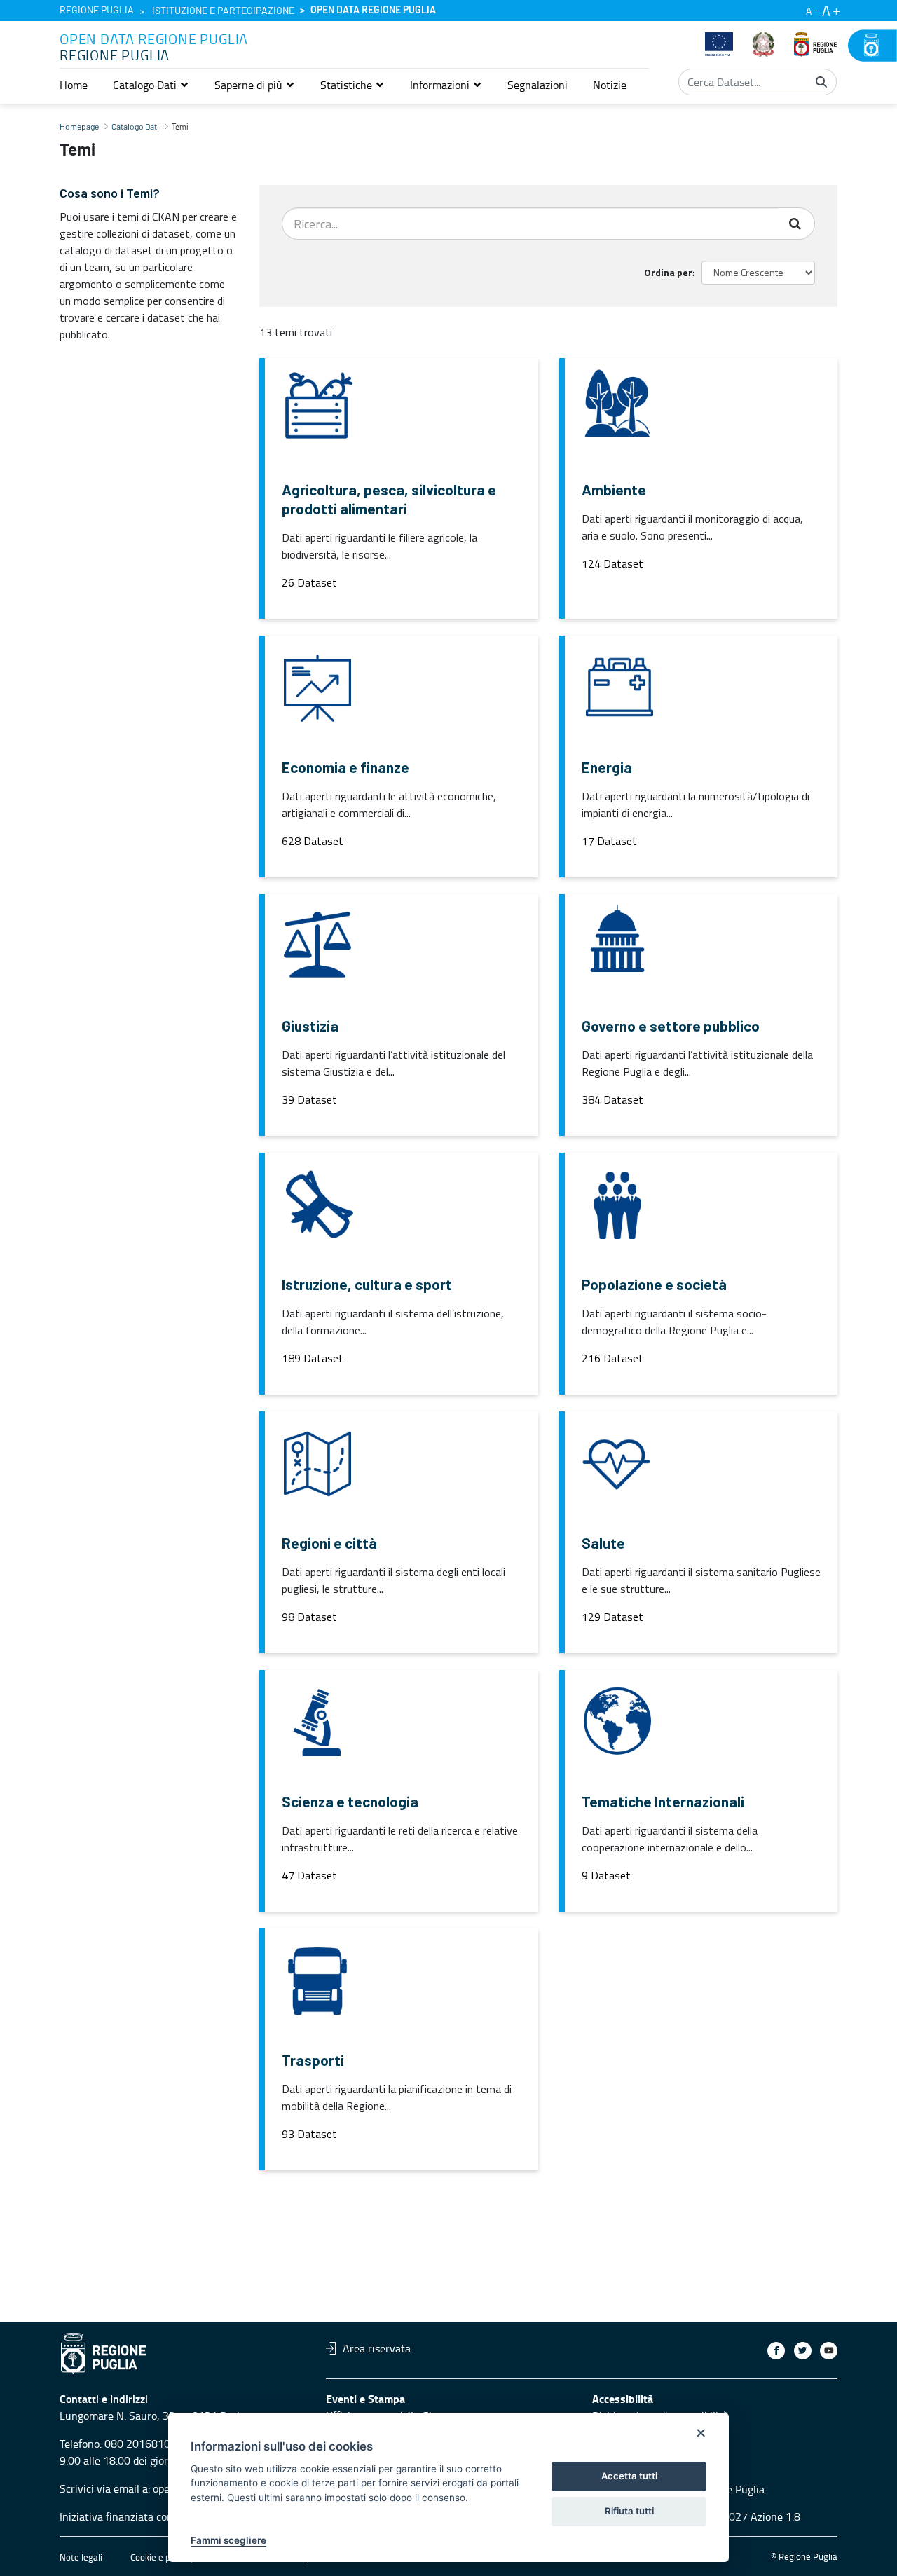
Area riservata (377, 2348)
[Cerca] (821, 82)
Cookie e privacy (162, 2557)
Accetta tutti (629, 2476)
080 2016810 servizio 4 (162, 2444)
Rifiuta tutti (629, 2511)
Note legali (81, 2557)
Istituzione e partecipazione (223, 11)
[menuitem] (74, 85)
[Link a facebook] (776, 2351)
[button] (151, 85)
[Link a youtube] (829, 2351)
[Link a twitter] (803, 2351)
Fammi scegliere (228, 2540)
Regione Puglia (97, 11)
